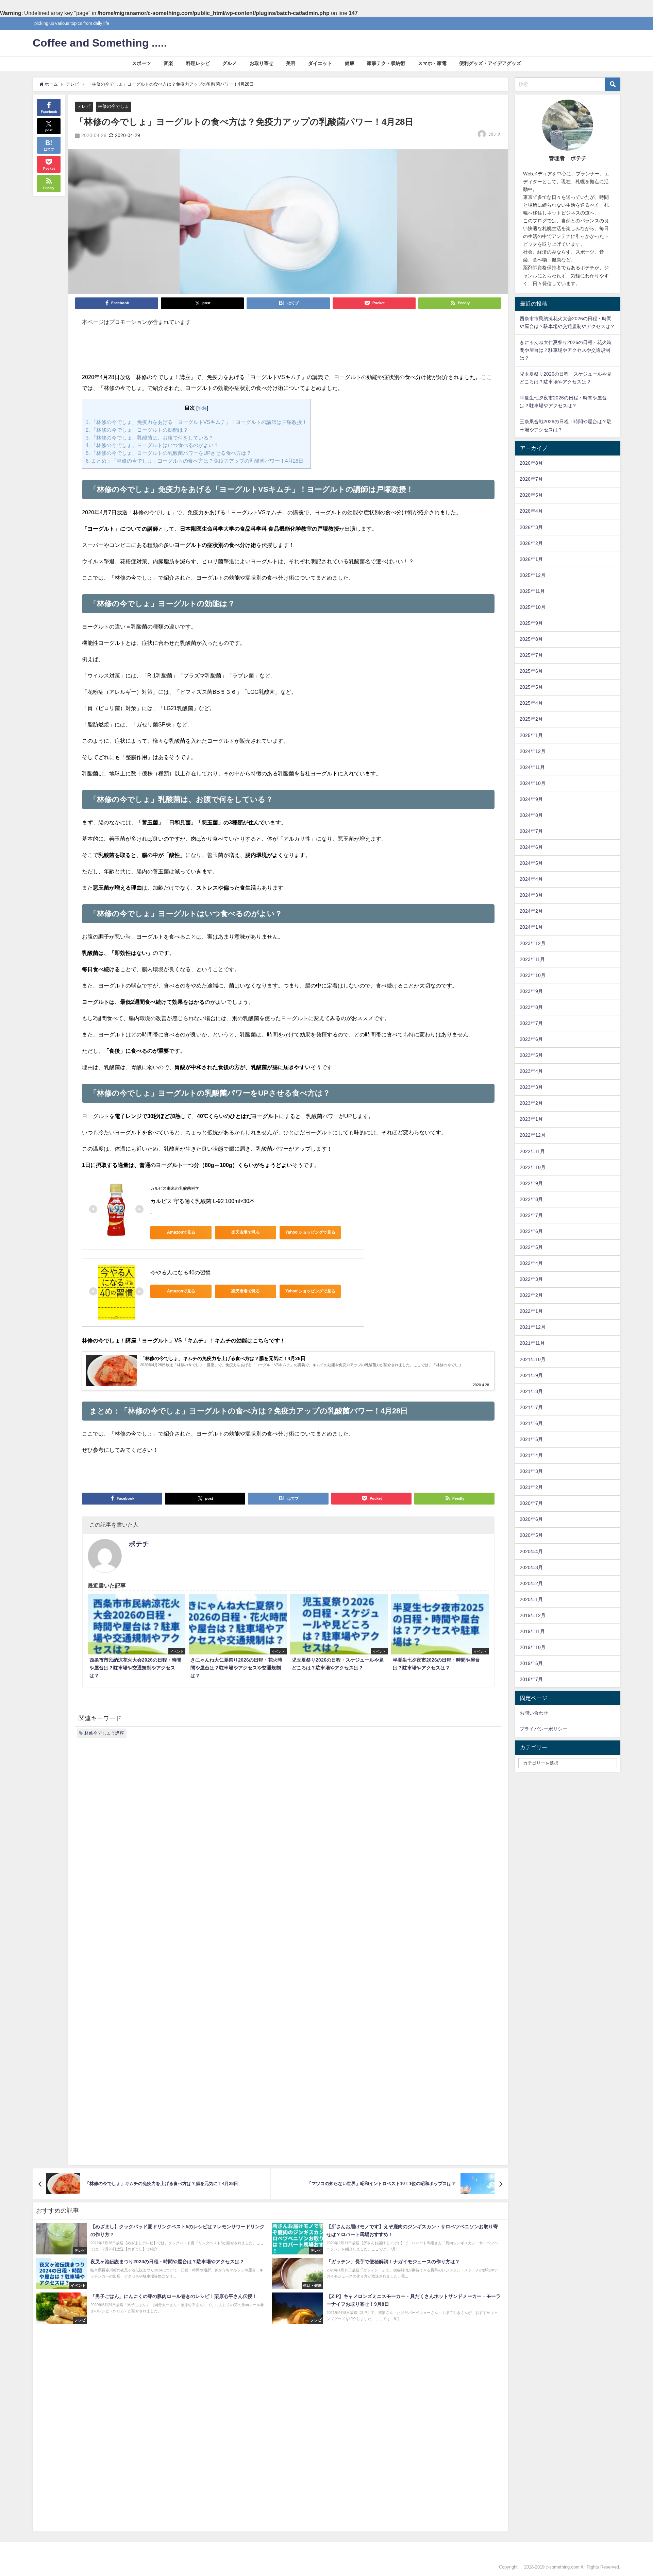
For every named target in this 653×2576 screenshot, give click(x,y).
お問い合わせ (534, 1713)
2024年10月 (533, 783)
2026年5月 (531, 495)
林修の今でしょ (113, 106)
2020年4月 (531, 1551)
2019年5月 (531, 1663)
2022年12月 (533, 1135)
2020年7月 (531, 1503)
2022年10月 (533, 1167)
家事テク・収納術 (386, 63)
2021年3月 (531, 1471)
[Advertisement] (288, 353)
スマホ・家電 (432, 63)
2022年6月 (531, 1231)
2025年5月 (531, 687)
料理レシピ (198, 63)
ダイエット (320, 63)
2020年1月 (531, 1599)
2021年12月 (533, 1327)
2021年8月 (531, 1391)
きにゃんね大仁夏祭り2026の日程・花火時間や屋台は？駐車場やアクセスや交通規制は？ (566, 350)
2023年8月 (531, 1007)
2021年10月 (533, 1359)
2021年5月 (531, 1439)
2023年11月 (532, 959)
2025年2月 (531, 719)
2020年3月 (531, 1567)
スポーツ (141, 63)
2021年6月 (531, 1423)
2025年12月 (533, 575)
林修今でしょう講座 (104, 1733)
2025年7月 (531, 655)
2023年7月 (531, 1023)
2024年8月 (531, 815)
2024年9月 (531, 799)
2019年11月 (532, 1631)
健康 (350, 63)
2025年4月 (531, 703)
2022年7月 (531, 1215)
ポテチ (495, 134)
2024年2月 (531, 911)
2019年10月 (533, 1647)
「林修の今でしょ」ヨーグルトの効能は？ (137, 430)
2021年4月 (531, 1455)
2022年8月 (531, 1199)
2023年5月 (531, 1055)
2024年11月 (532, 767)
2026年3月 (531, 527)
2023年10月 (533, 975)
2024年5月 (531, 863)
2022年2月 (531, 1295)
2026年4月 (531, 511)
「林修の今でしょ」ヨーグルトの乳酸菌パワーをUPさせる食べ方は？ (169, 453)
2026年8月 (531, 463)
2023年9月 (531, 991)
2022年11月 (532, 1151)
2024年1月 (531, 927)
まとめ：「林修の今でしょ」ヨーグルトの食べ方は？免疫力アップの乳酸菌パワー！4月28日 (195, 461)
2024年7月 (531, 831)
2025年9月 (531, 623)
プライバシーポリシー (543, 1729)
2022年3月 (531, 1279)
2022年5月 (531, 1247)
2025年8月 (531, 639)
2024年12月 (533, 751)
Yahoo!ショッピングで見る (310, 1232)
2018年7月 (531, 1679)
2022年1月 (531, 1311)
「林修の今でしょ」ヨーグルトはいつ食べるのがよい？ (152, 445)
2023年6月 (531, 1039)
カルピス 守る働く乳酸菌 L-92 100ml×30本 (203, 1201)
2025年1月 (531, 735)
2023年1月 (531, 1119)
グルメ (230, 63)
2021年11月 (532, 1343)
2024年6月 (531, 847)
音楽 (168, 63)
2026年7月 (531, 479)
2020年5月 (531, 1535)
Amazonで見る (181, 1232)
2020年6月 (531, 1519)
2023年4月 (531, 1071)
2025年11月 (532, 591)
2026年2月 (531, 543)
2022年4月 (531, 1263)
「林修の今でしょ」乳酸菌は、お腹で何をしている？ (150, 438)
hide (202, 408)
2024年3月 (531, 895)
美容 (291, 63)
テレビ (84, 106)
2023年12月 (533, 943)
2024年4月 (531, 879)
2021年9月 (531, 1375)
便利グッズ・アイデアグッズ (490, 63)
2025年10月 (533, 607)
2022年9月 (531, 1183)
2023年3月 (531, 1087)
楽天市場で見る (246, 1232)
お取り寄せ (262, 63)
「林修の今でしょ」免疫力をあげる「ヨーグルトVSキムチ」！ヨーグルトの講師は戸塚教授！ (196, 422)
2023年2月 (531, 1103)
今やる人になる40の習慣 (181, 1272)
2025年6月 (531, 671)
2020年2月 (531, 1583)
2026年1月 (531, 559)
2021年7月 (531, 1407)
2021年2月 (531, 1487)
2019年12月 (533, 1615)
